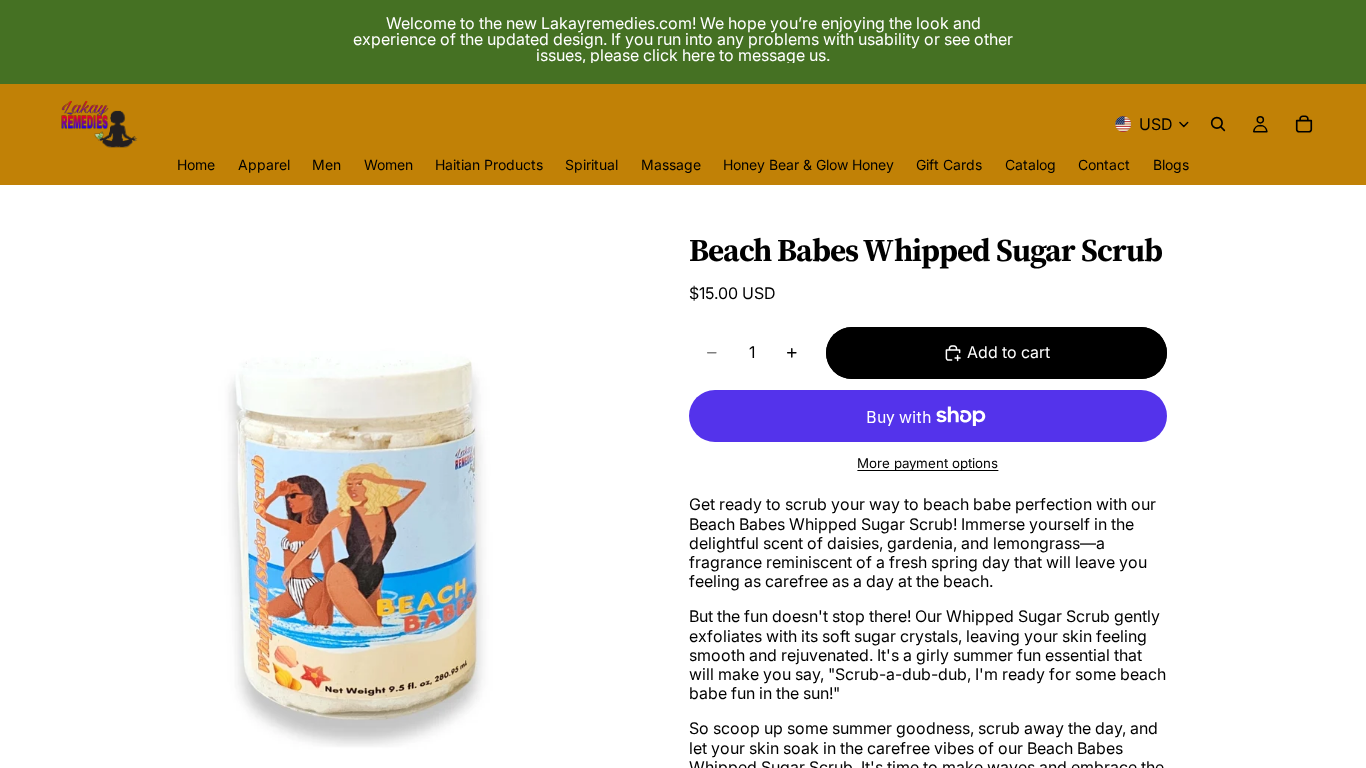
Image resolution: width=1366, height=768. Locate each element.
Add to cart (1008, 352)
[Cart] (1304, 124)
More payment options (927, 463)
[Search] (1218, 124)
